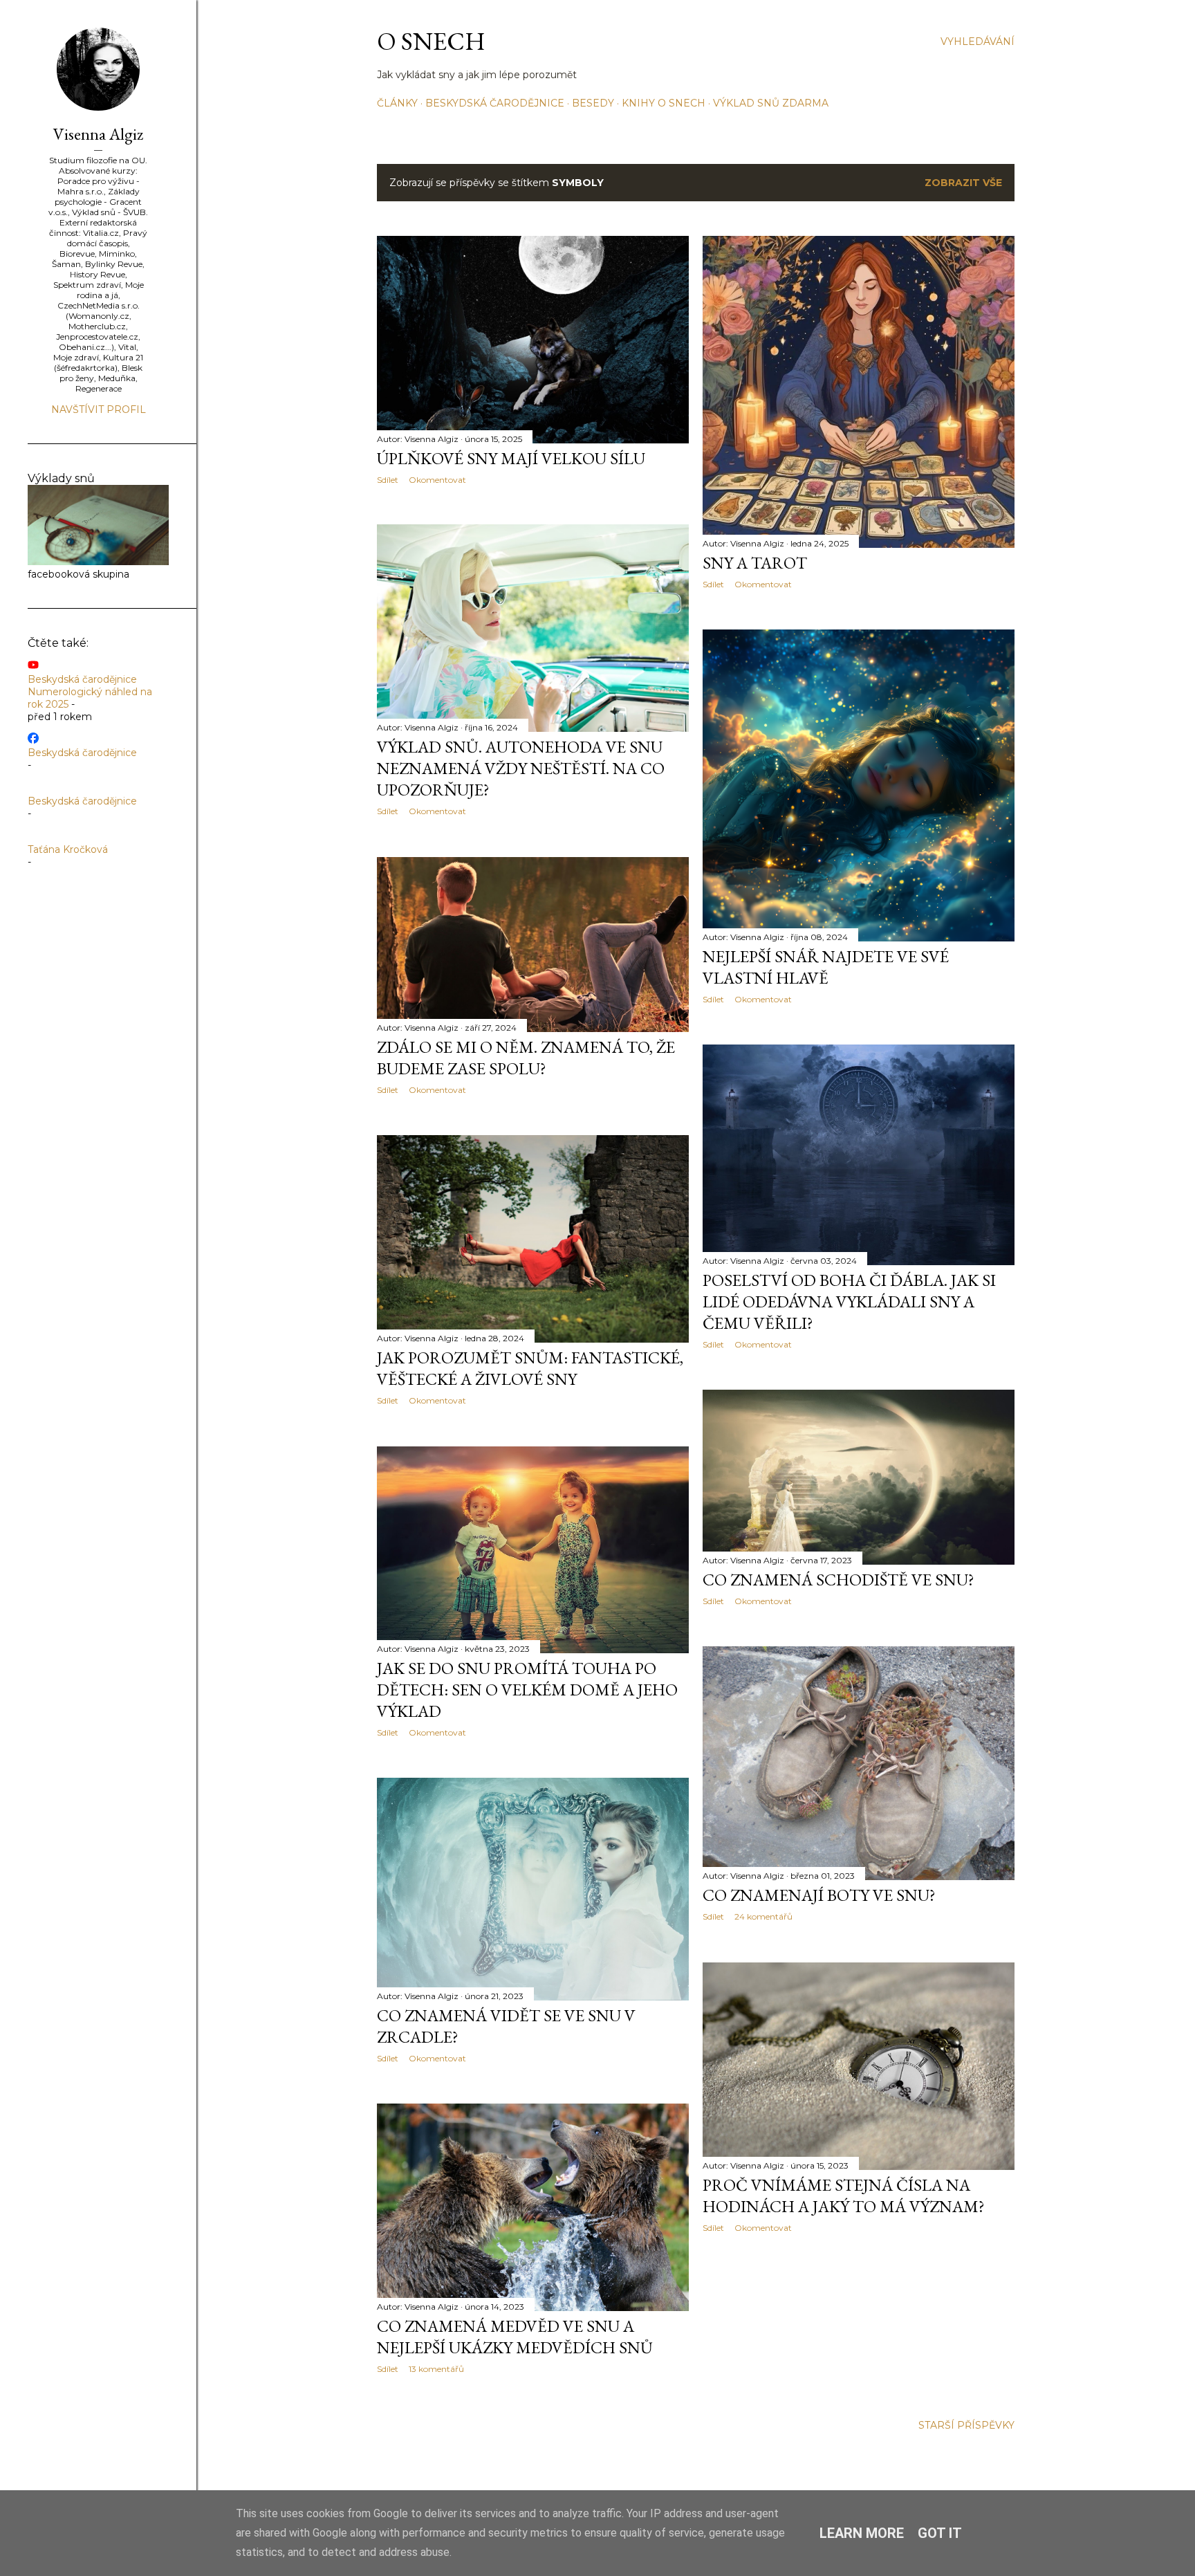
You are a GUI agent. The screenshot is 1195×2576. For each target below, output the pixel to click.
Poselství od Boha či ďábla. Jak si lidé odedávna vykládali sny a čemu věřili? (849, 1301)
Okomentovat (437, 480)
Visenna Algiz (98, 134)
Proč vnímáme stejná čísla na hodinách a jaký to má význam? (844, 2196)
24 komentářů (763, 1916)
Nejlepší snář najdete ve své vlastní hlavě (826, 967)
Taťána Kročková (68, 849)
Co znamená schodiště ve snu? (839, 1580)
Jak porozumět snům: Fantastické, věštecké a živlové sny (530, 1368)
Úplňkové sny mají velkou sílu (511, 458)
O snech (431, 41)
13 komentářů (436, 2369)
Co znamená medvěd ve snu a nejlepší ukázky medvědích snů (515, 2337)
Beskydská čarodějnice (495, 103)
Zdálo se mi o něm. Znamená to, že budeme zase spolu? (526, 1058)
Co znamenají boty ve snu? (819, 1895)
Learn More (862, 2533)
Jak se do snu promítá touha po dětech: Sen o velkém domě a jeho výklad (527, 1690)
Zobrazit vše (963, 183)
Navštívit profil (99, 410)
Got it (940, 2533)
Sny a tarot (755, 563)
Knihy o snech (664, 103)
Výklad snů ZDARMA (771, 103)
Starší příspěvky (966, 2425)
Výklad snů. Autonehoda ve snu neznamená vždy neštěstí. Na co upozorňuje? (521, 768)
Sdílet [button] (388, 480)
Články (397, 103)
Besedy (593, 103)
